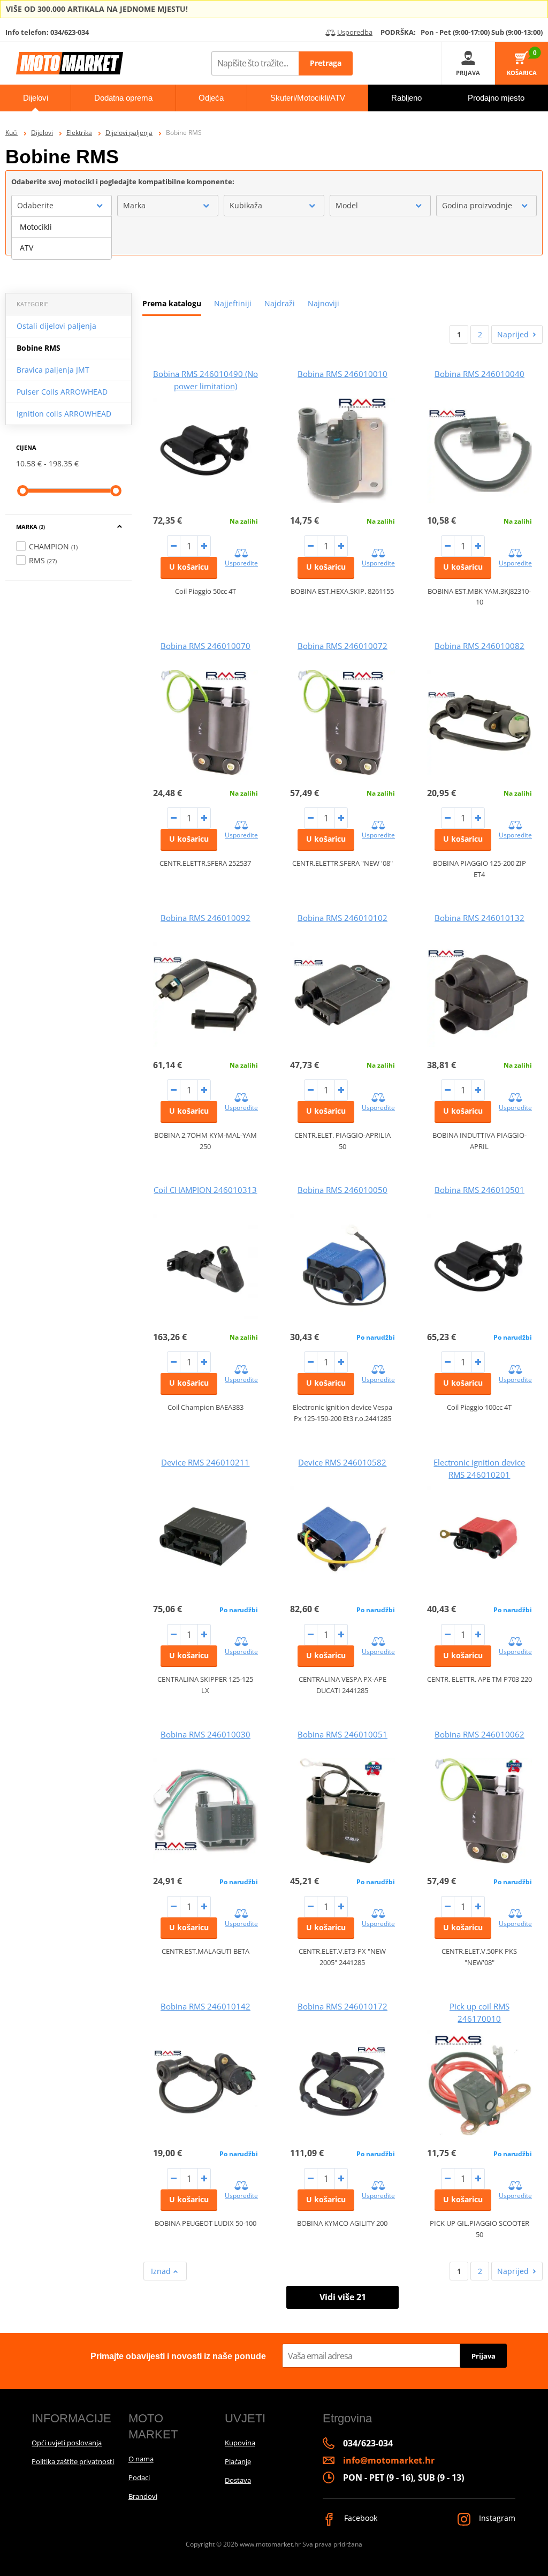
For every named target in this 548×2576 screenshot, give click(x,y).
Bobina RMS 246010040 (479, 374)
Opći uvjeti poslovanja (67, 2443)
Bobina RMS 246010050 (342, 1190)
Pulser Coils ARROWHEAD (62, 392)
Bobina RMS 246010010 (342, 374)
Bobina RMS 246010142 (205, 2006)
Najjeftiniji (233, 303)
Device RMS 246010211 (205, 1462)
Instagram (496, 2518)
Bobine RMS (39, 348)
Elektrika (79, 133)
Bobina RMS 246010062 (479, 1734)
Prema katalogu (172, 303)
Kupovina (240, 2443)
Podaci (139, 2477)
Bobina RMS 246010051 (342, 1734)
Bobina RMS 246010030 (205, 1734)
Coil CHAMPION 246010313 (205, 1190)
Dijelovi (42, 133)
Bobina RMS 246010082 (479, 646)
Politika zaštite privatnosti (73, 2461)
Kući (12, 133)
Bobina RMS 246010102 (342, 918)
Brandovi (143, 2496)
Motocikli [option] (36, 227)
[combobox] (62, 206)
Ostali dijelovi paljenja (56, 326)
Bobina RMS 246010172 (342, 2006)
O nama (141, 2459)
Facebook (360, 2518)
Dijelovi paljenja (129, 133)
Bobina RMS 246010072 (342, 646)
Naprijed (513, 334)
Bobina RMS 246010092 (205, 918)
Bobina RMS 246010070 (205, 646)
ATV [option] (26, 248)
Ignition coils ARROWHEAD (64, 414)
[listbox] (62, 238)
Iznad (162, 2271)
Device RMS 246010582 (342, 1462)
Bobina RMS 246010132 (479, 918)
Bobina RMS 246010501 (479, 1190)
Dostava (238, 2480)
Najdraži (280, 303)
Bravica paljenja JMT (53, 370)
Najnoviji (324, 303)
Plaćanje (238, 2461)
